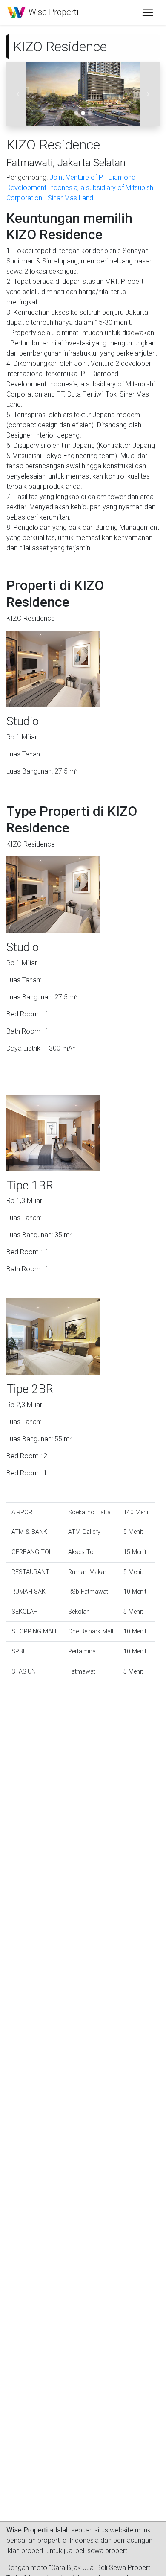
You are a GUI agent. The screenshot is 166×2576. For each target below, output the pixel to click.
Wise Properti (52, 12)
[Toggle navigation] (148, 12)
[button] (18, 94)
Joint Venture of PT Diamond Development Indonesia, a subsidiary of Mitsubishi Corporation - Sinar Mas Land (80, 188)
